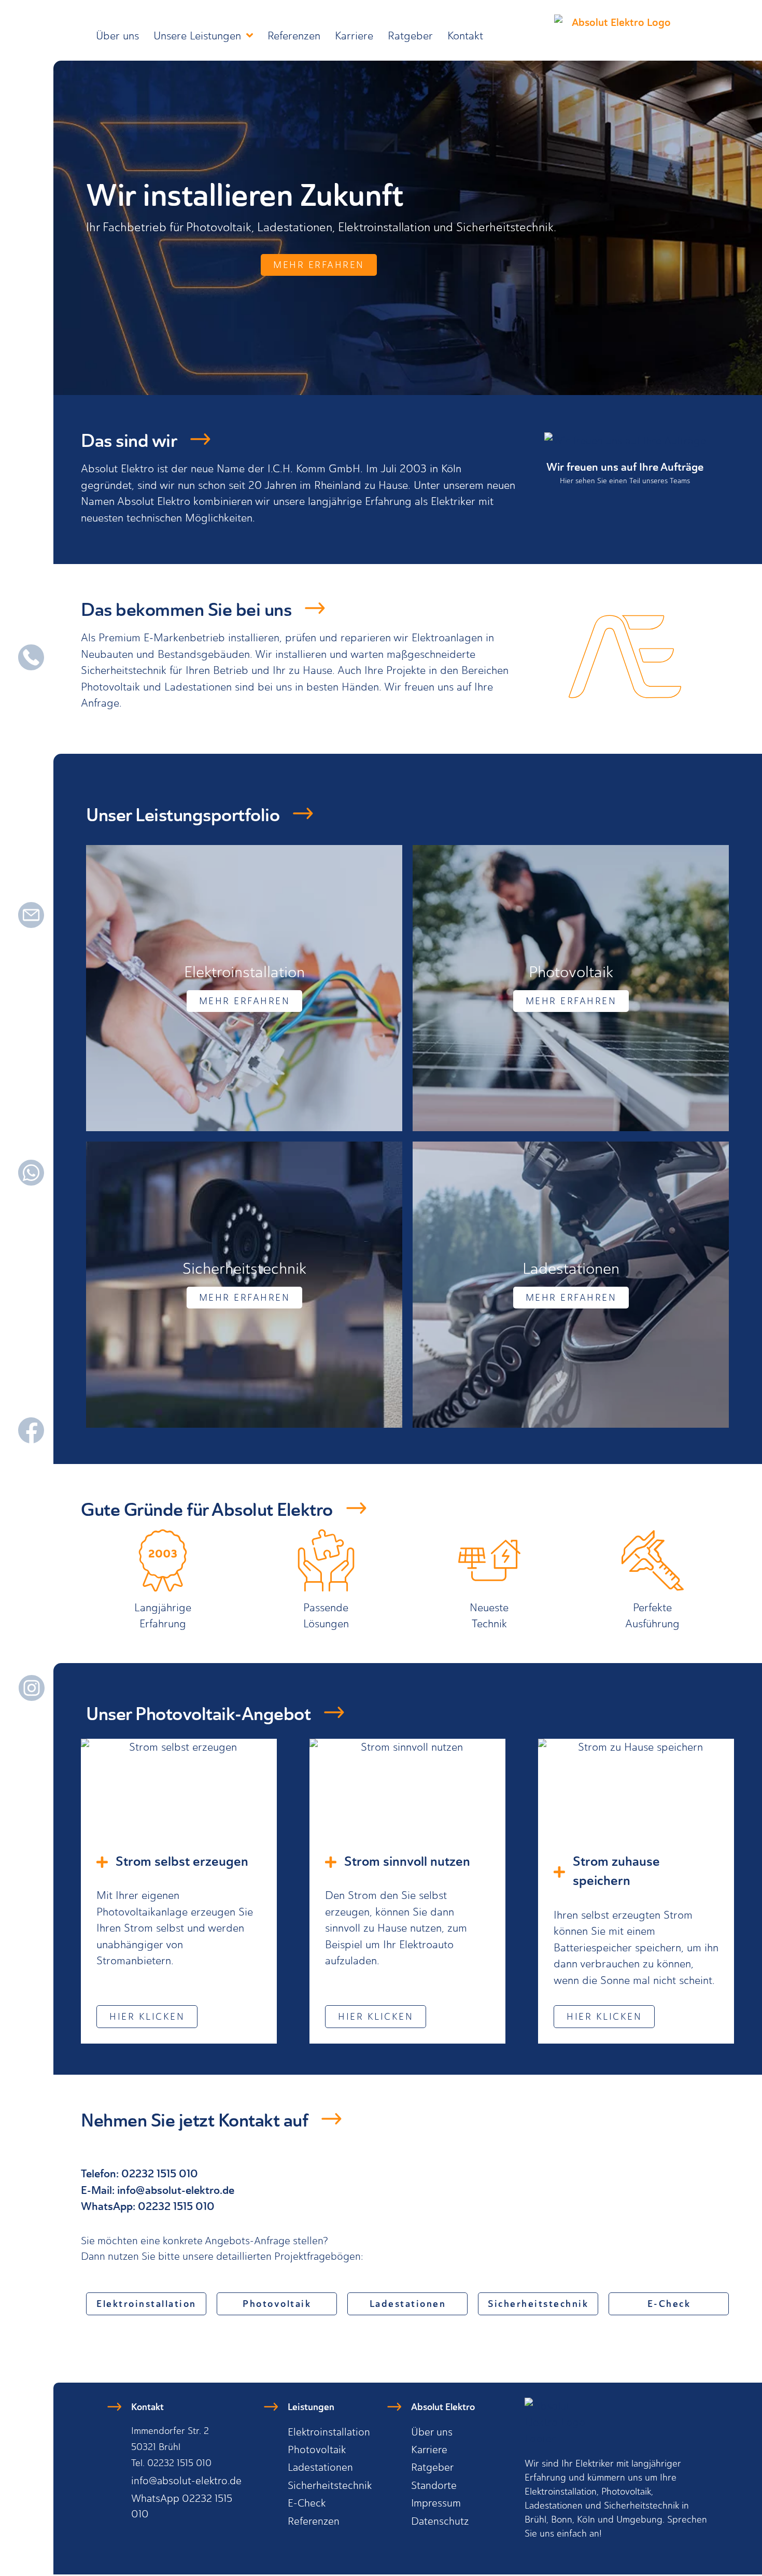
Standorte (434, 2485)
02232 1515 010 (176, 2207)
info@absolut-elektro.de (176, 2191)
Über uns (117, 36)
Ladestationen (320, 2467)
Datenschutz (440, 2521)
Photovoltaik (317, 2450)
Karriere (354, 36)
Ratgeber (410, 36)
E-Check (307, 2503)
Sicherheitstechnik (330, 2485)
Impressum (436, 2503)
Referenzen (294, 36)
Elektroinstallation (329, 2432)
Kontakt (465, 36)
